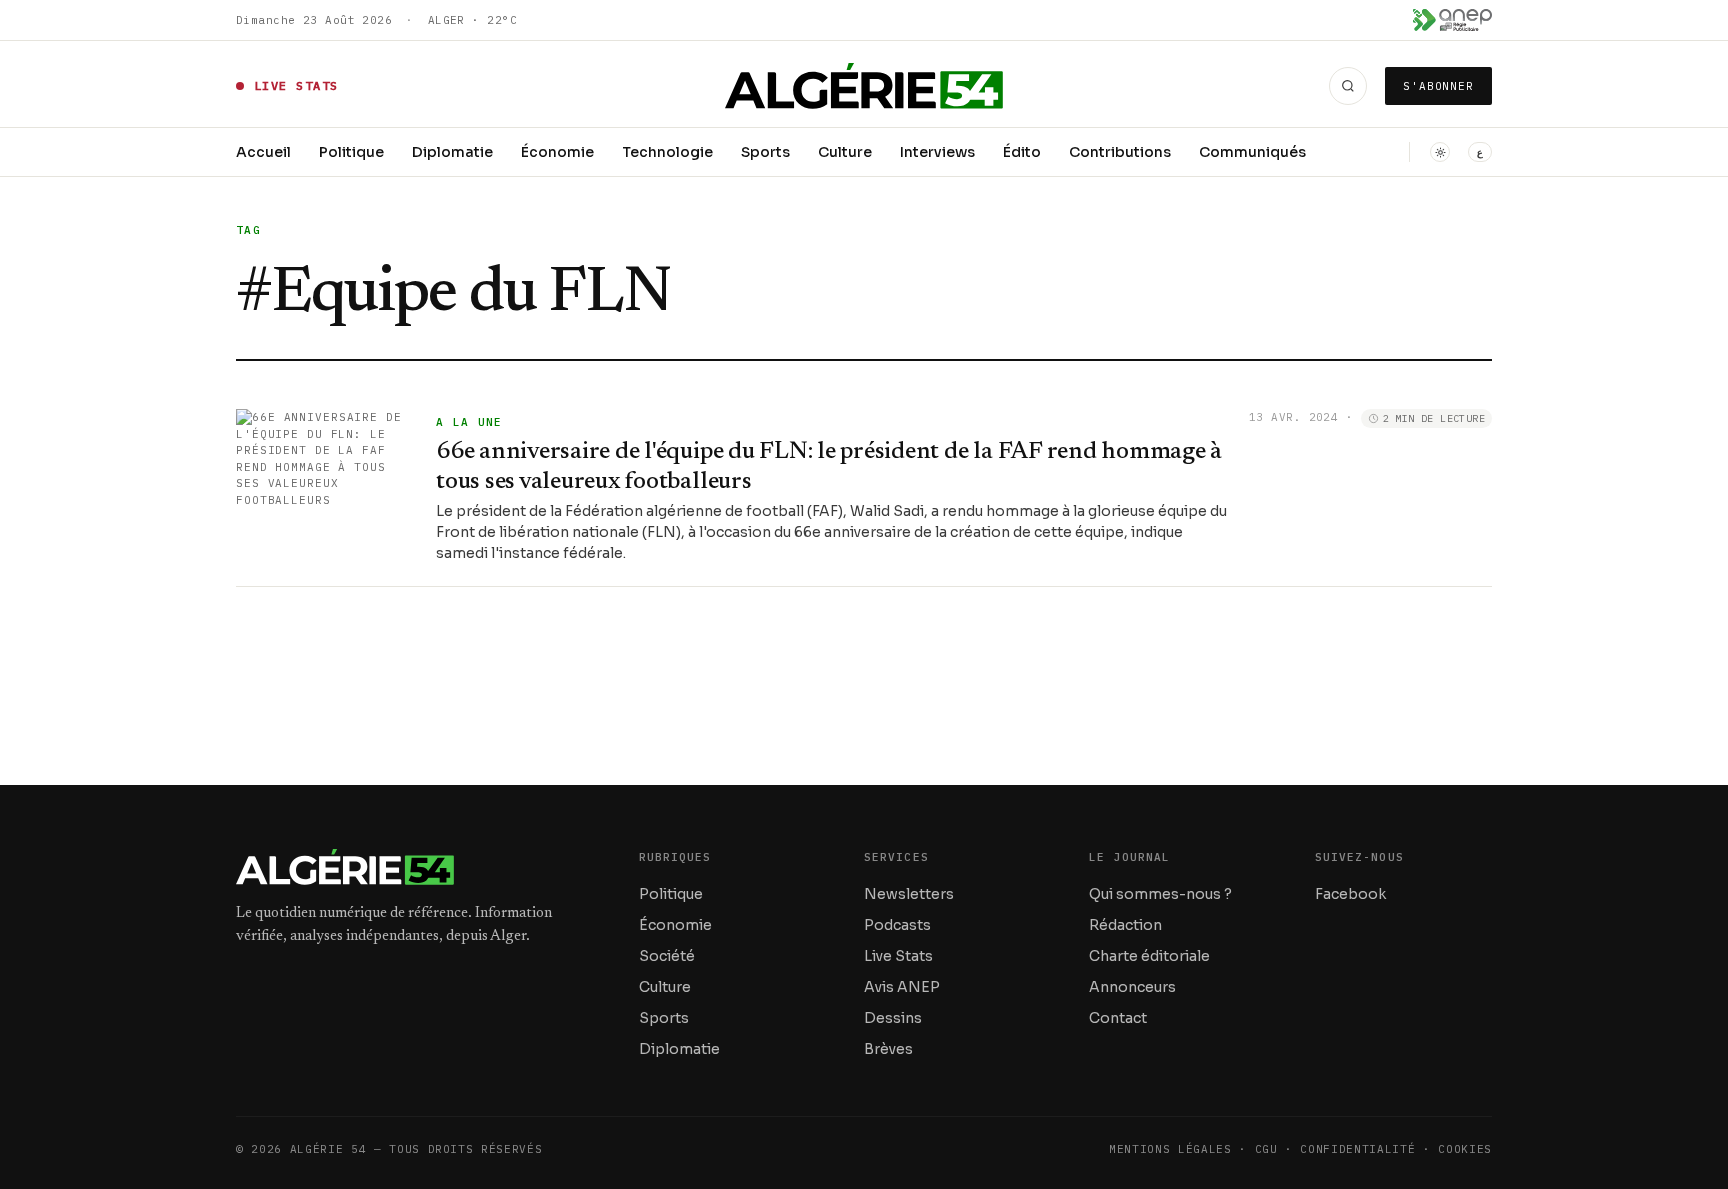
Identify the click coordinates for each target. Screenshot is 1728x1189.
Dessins (893, 1018)
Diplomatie (452, 152)
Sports (765, 152)
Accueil (263, 152)
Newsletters (909, 894)
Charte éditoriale (1149, 956)
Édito (1022, 152)
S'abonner (1438, 86)
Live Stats (898, 956)
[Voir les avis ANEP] (1452, 20)
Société (667, 956)
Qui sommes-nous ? (1160, 894)
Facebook (1350, 894)
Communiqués (1252, 152)
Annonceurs (1132, 987)
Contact (1118, 1018)
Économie (557, 152)
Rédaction (1125, 925)
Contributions (1120, 152)
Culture (845, 152)
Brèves (888, 1049)
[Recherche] (1348, 86)
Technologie (667, 152)
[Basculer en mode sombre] (1440, 152)
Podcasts (897, 925)
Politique (351, 152)
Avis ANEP (902, 987)
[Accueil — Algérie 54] (864, 86)
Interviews (937, 152)
